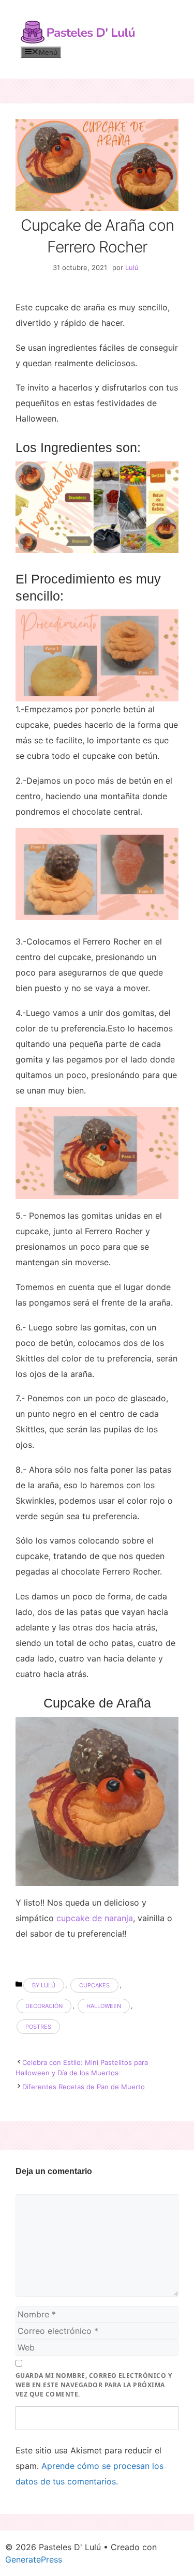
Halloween (104, 2006)
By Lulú (44, 1985)
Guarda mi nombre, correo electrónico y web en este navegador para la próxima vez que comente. (94, 2385)
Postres (38, 2027)
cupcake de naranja (95, 1918)
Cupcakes (94, 1985)
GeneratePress (34, 2559)
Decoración (44, 2006)
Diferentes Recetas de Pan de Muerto (84, 2087)
